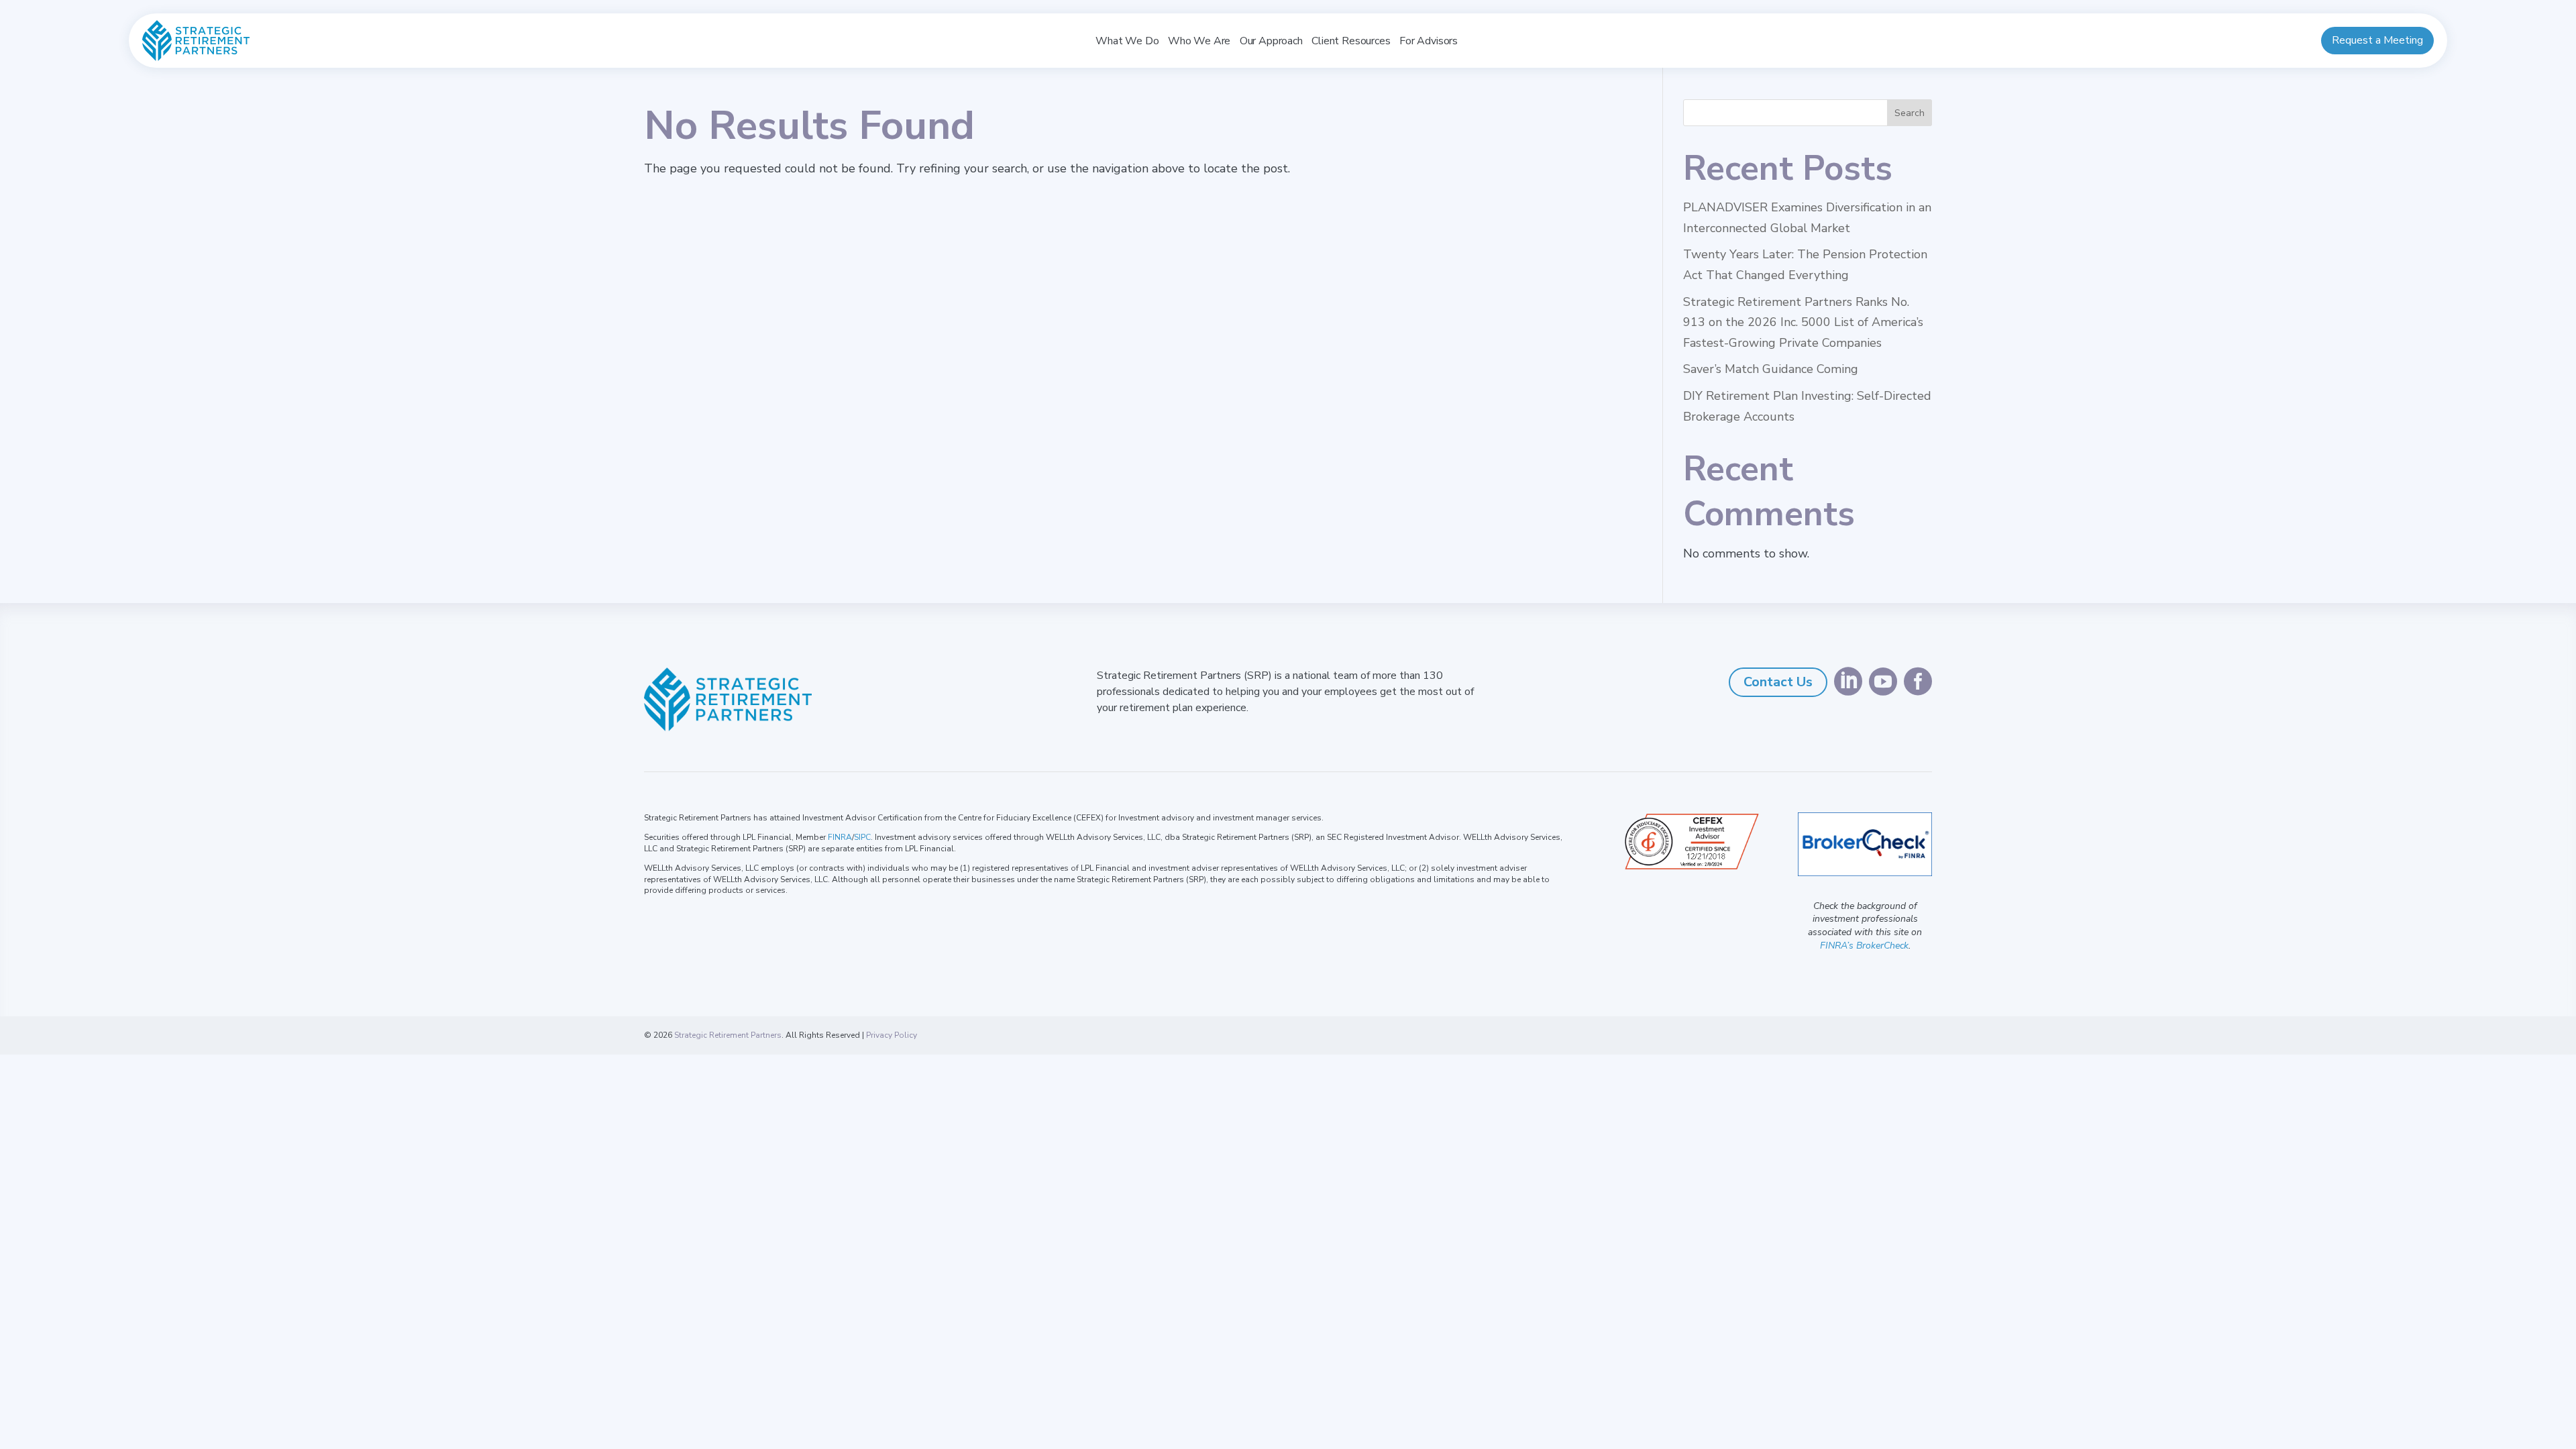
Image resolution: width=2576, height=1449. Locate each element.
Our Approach (1271, 41)
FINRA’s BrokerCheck (1864, 946)
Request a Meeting (2377, 40)
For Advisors (1429, 41)
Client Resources (1351, 41)
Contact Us (1778, 682)
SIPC (862, 837)
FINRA (840, 837)
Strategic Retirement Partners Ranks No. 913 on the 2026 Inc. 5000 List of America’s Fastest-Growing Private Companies (1803, 322)
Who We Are (1199, 41)
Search (1910, 113)
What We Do (1127, 41)
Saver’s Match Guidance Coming (1771, 369)
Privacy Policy (892, 1035)
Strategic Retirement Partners (728, 1035)
